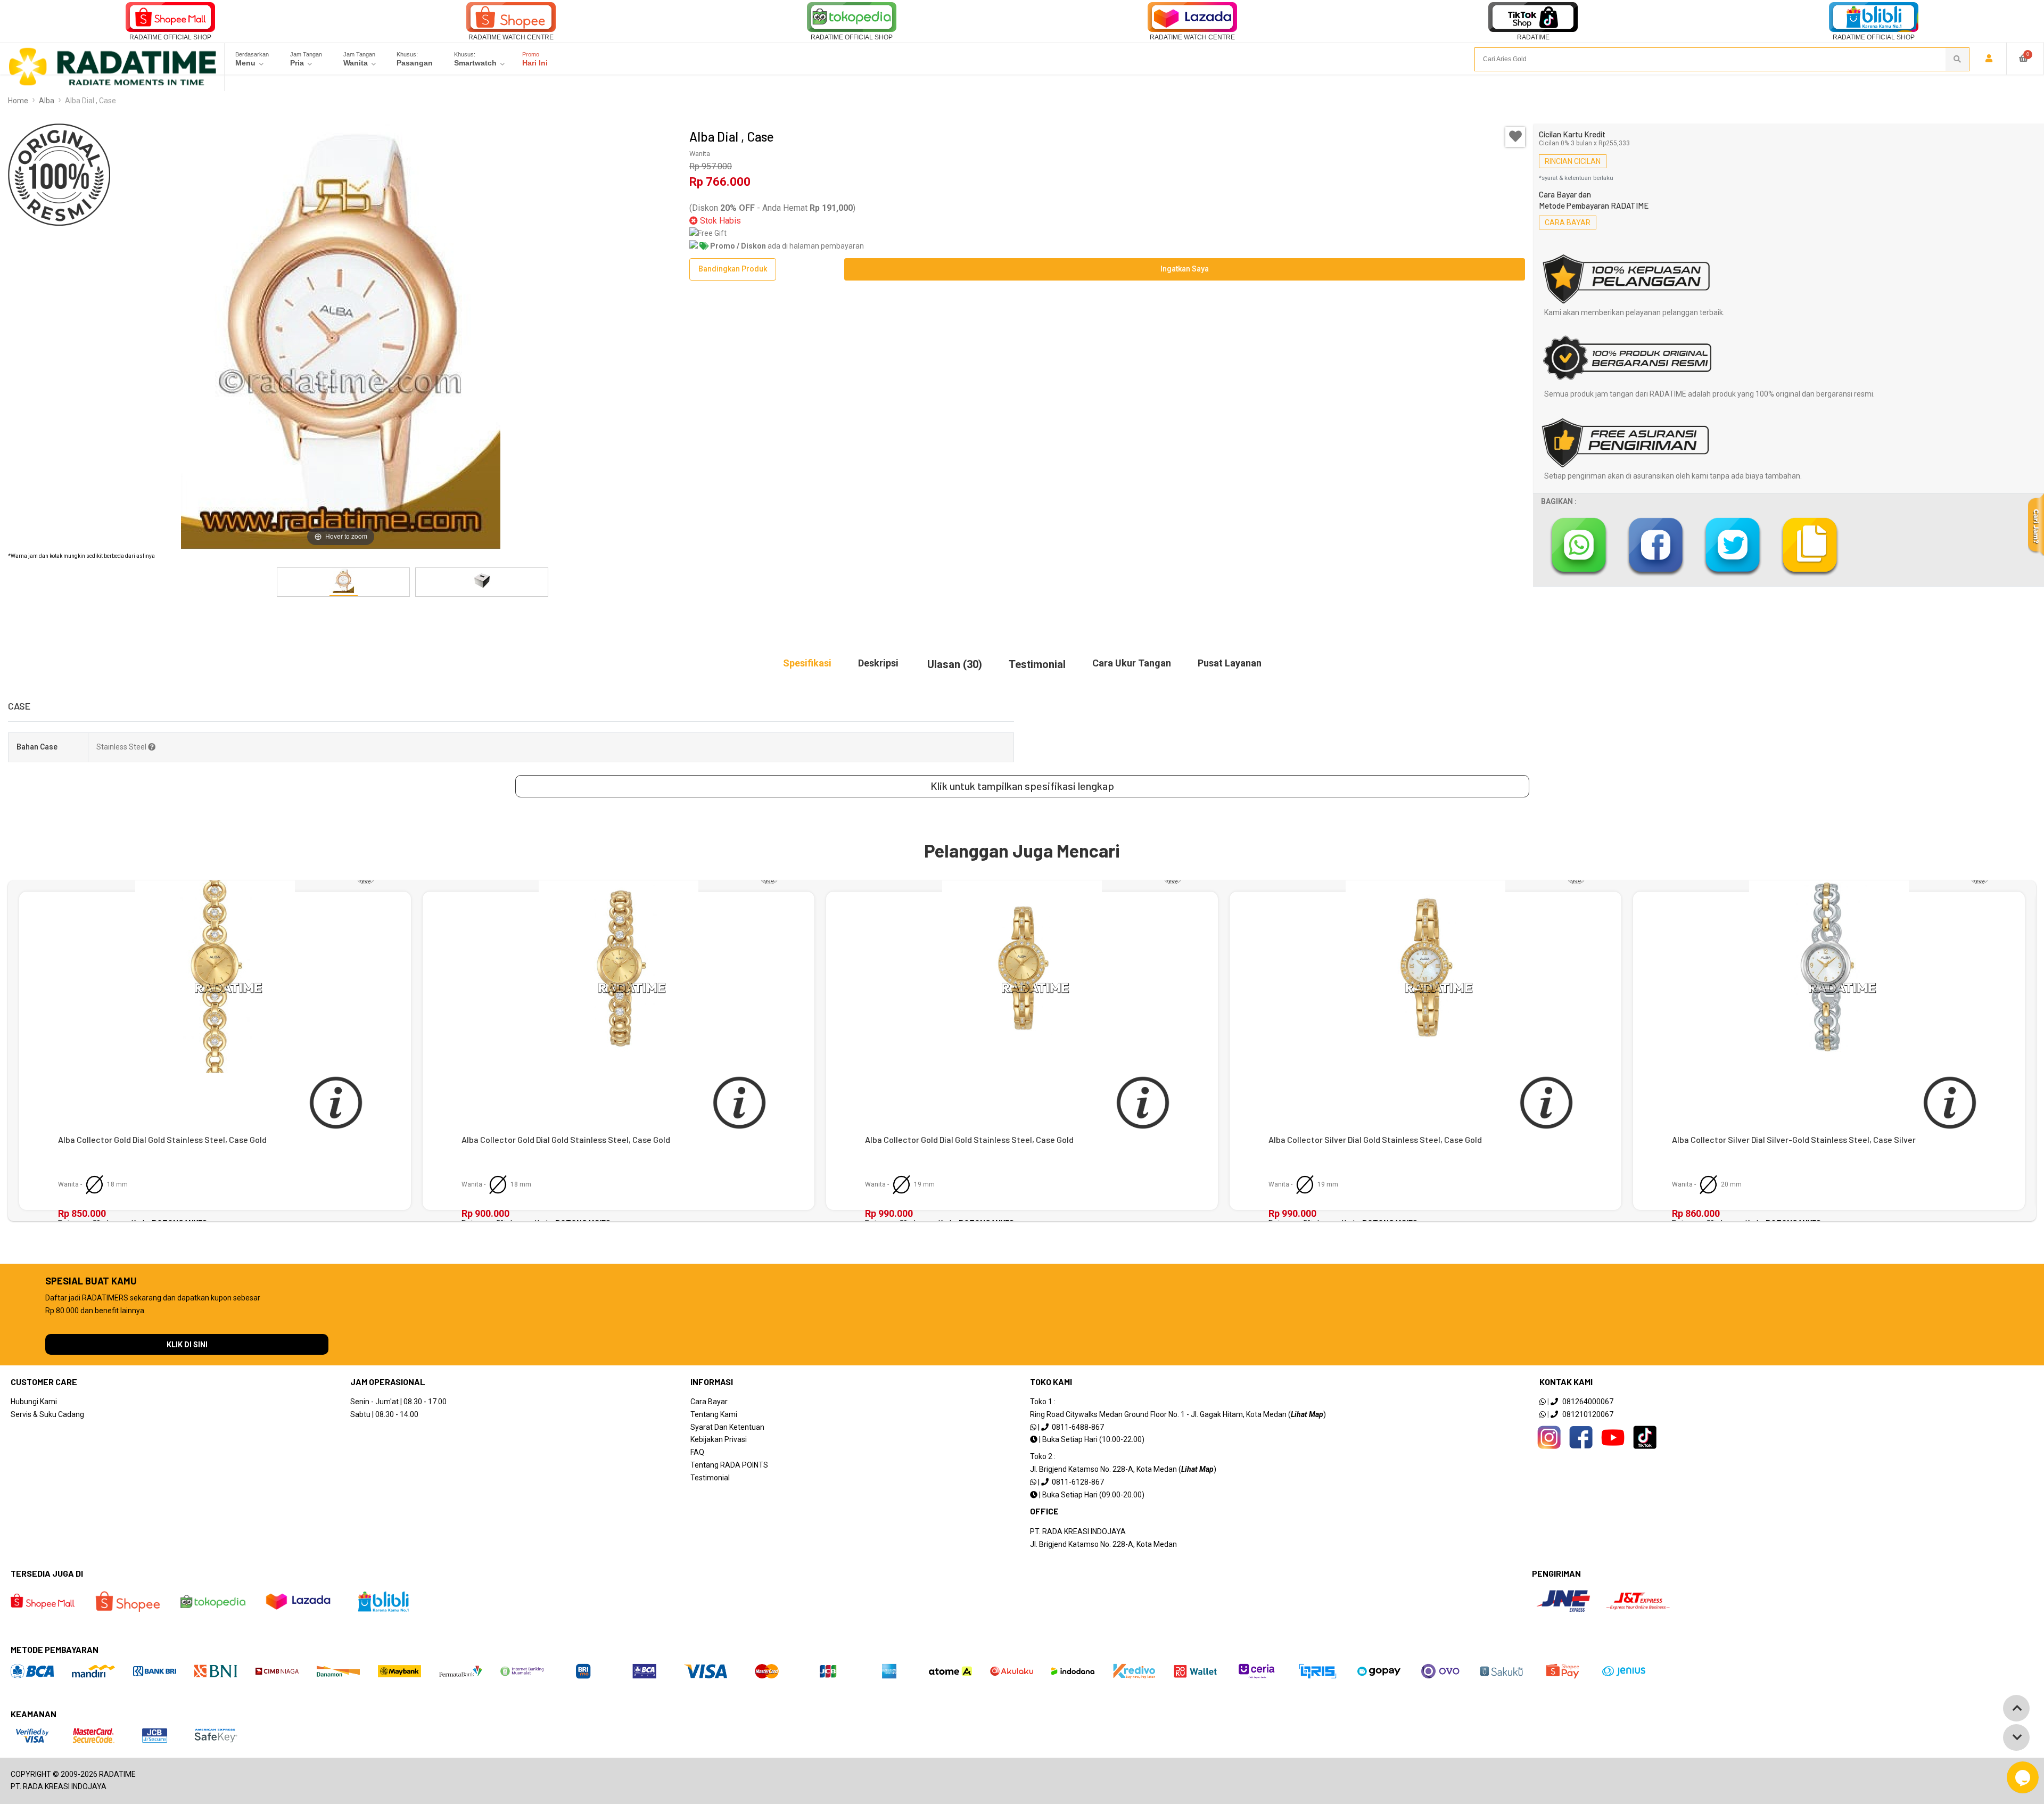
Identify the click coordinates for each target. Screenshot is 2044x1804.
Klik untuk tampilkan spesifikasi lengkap (1022, 786)
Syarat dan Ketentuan (727, 1427)
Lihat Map (1307, 1414)
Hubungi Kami (34, 1402)
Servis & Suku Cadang (47, 1414)
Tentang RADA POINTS (729, 1465)
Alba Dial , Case (90, 101)
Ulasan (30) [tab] (955, 664)
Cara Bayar (709, 1402)
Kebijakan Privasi (719, 1439)
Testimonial (710, 1478)
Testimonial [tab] (1037, 664)
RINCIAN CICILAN (1573, 161)
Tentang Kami (714, 1414)
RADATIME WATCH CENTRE (511, 37)
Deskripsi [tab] (878, 663)
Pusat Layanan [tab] (1230, 663)
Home (18, 101)
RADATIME (1533, 37)
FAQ (697, 1452)
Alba (47, 101)
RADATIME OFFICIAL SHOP (170, 37)
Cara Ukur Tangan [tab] (1132, 663)
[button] (674, 582)
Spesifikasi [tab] (807, 663)
